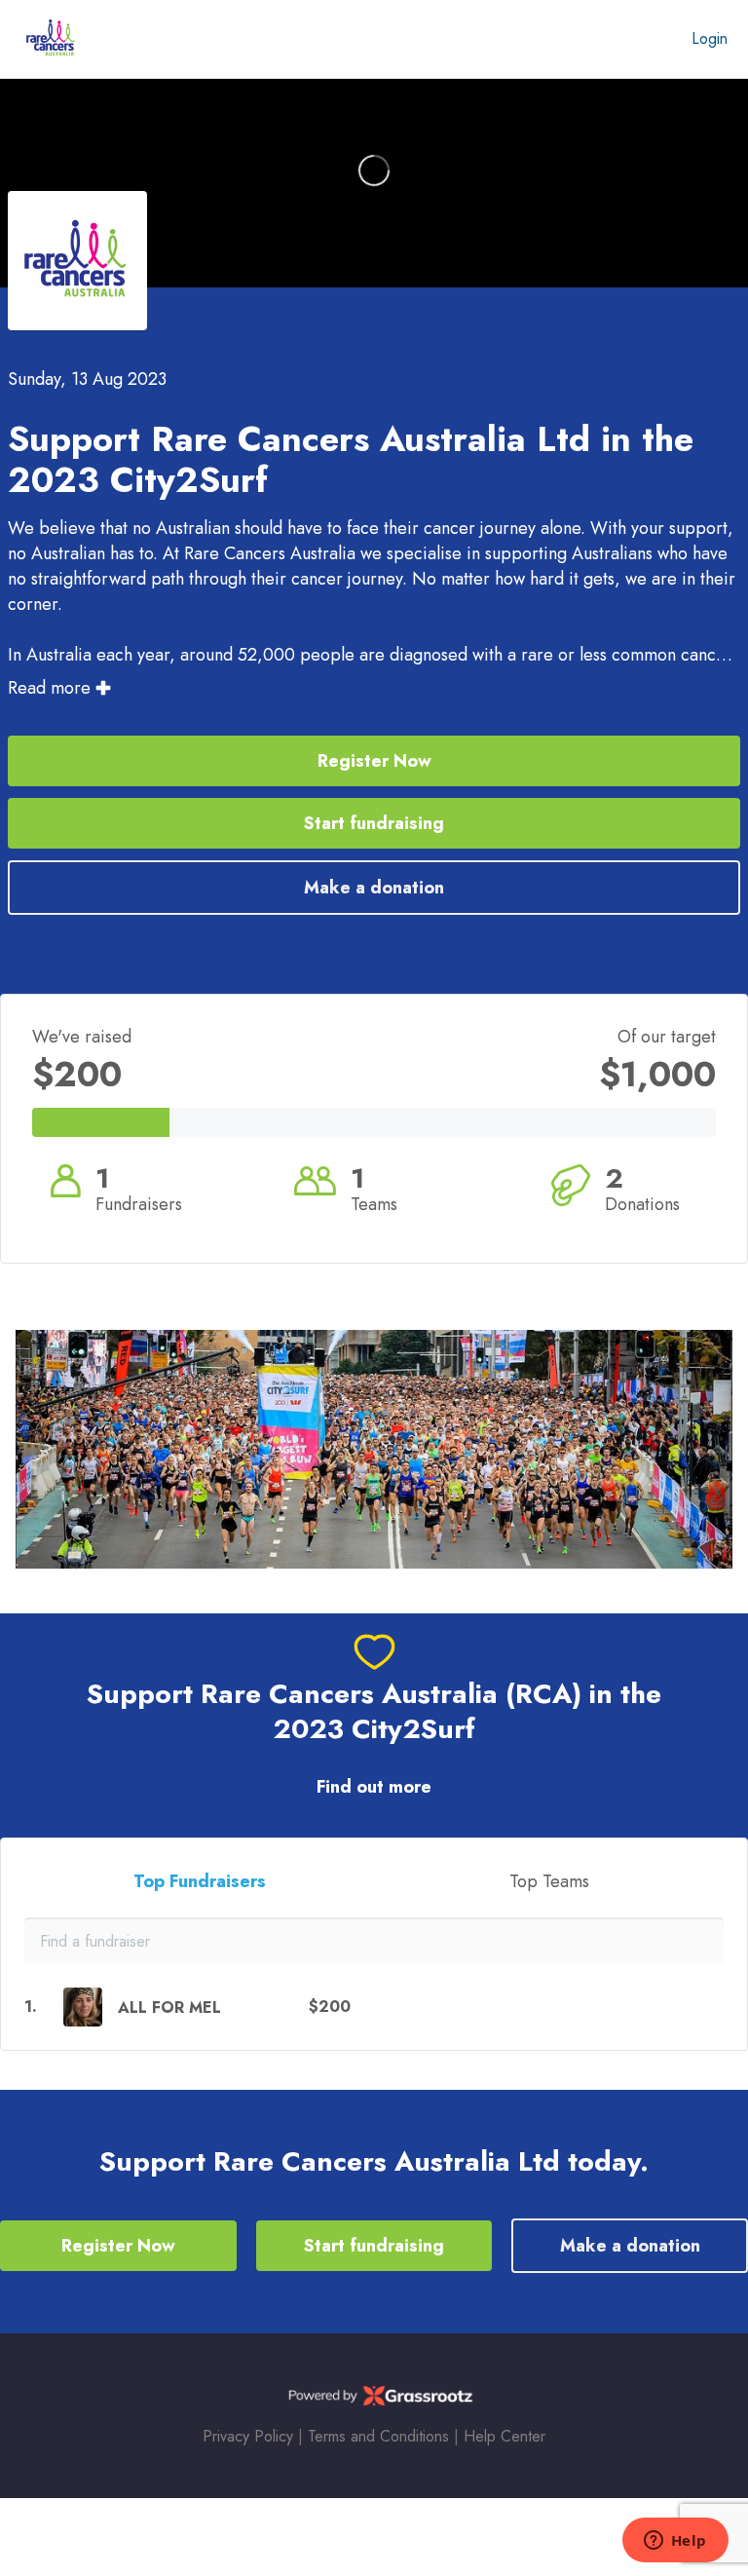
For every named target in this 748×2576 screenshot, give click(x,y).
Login (710, 38)
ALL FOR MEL (169, 2008)
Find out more (374, 1787)
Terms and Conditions (378, 2436)
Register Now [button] (374, 761)
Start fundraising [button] (374, 823)
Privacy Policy (248, 2436)
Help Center (505, 2436)
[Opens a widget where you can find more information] (675, 2542)
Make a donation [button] (374, 888)
